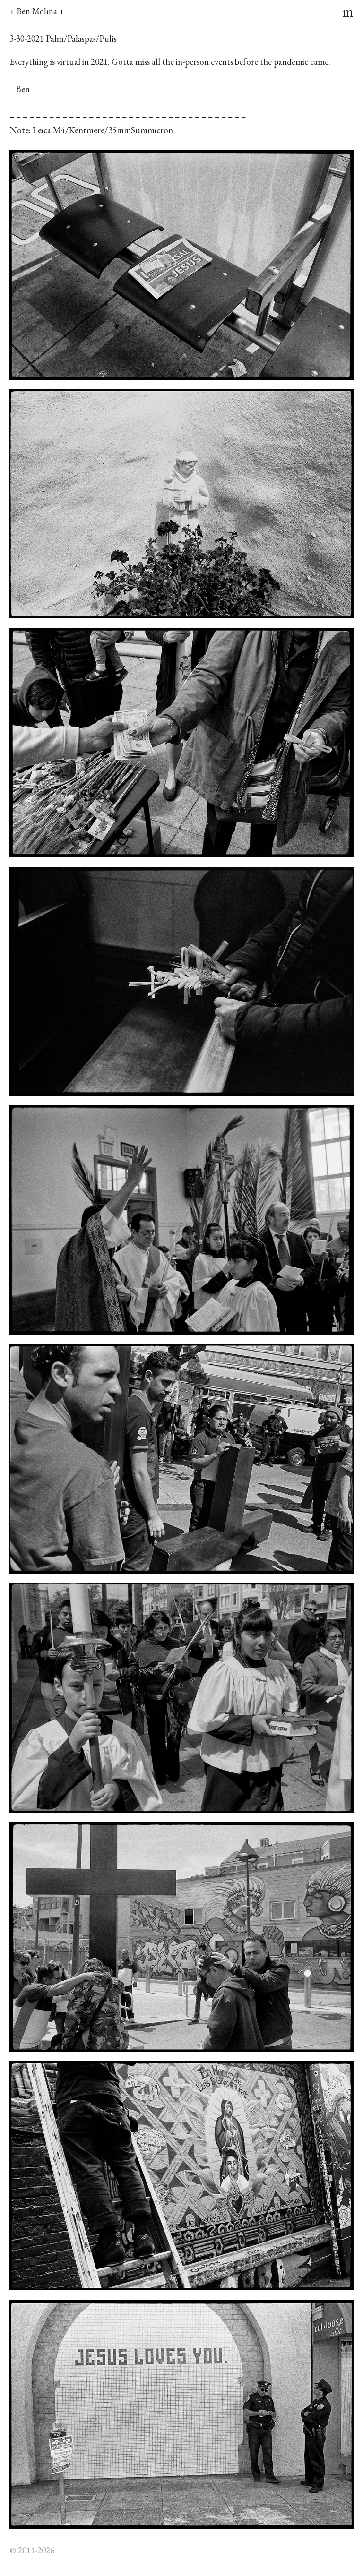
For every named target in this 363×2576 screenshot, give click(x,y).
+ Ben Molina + (37, 11)
